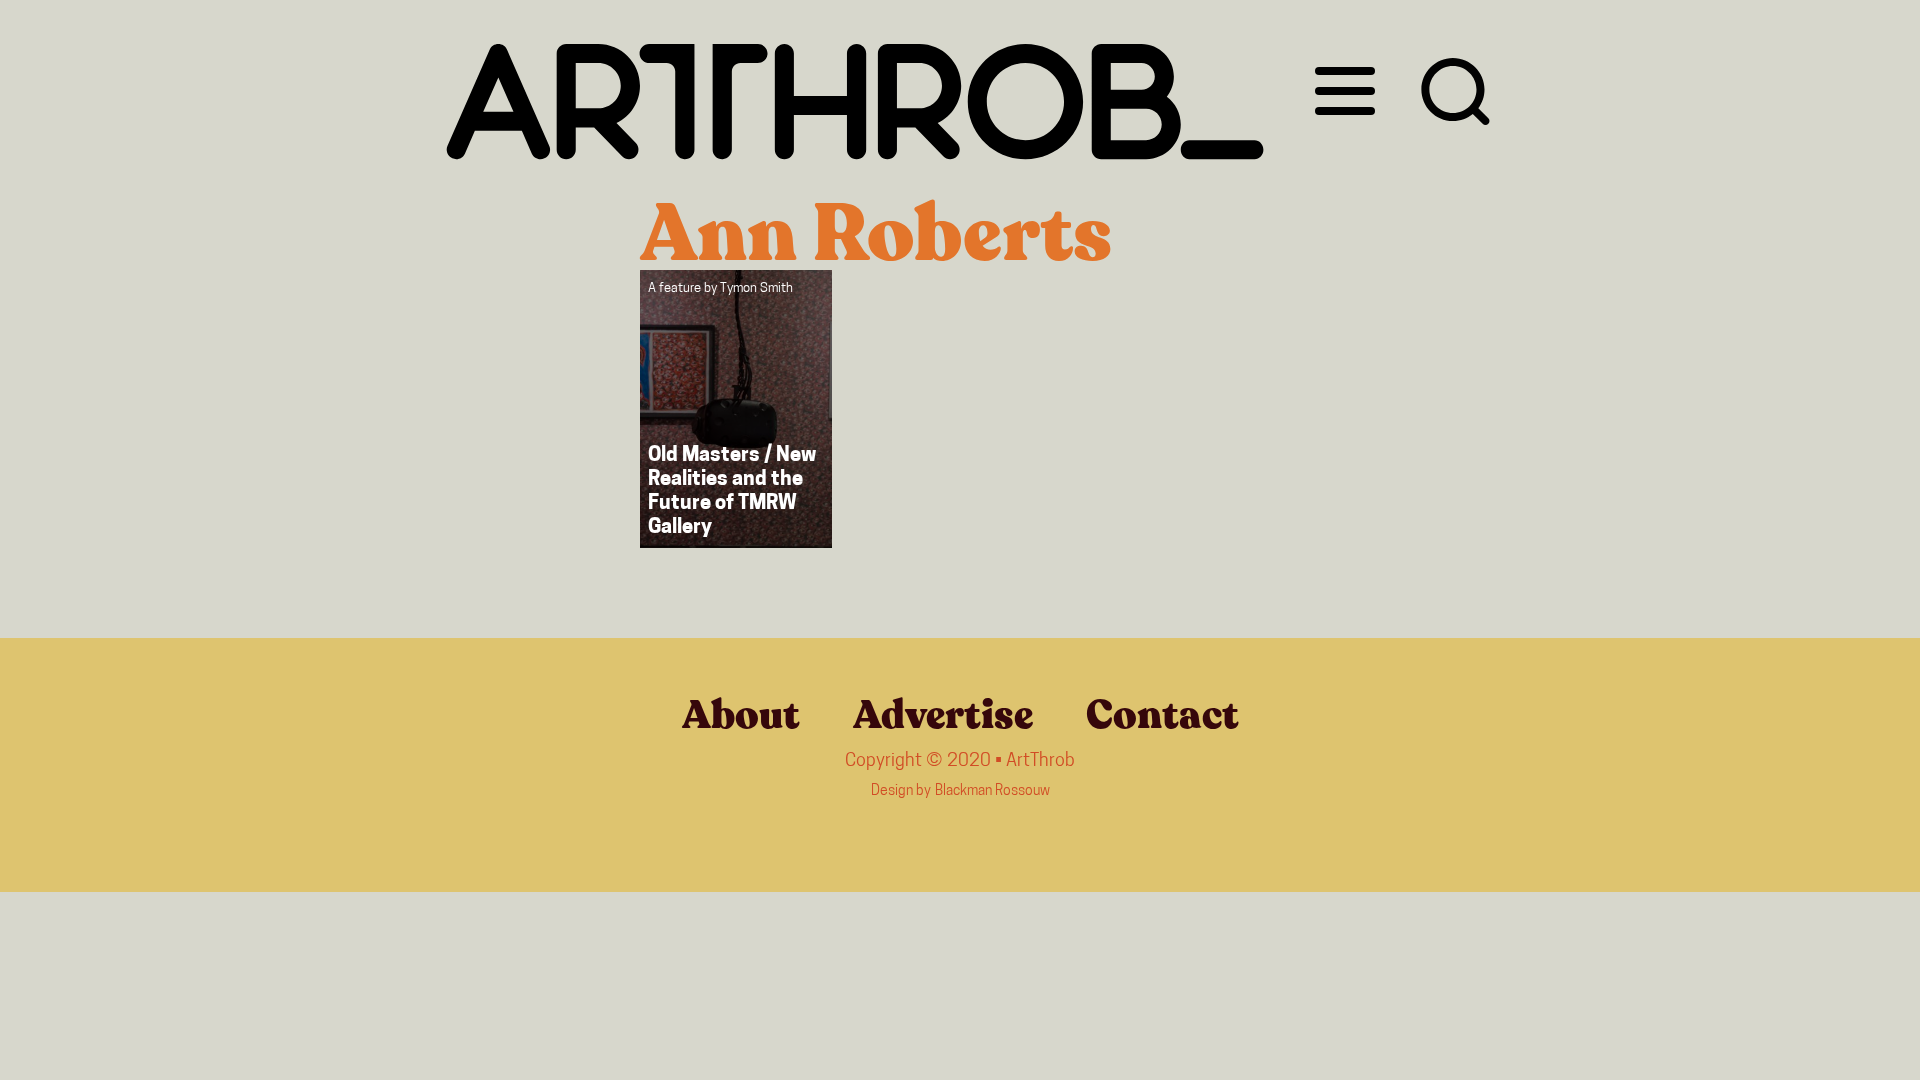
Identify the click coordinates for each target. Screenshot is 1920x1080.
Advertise (943, 715)
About (741, 715)
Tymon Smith (756, 288)
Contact (1162, 715)
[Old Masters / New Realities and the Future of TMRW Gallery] (736, 409)
